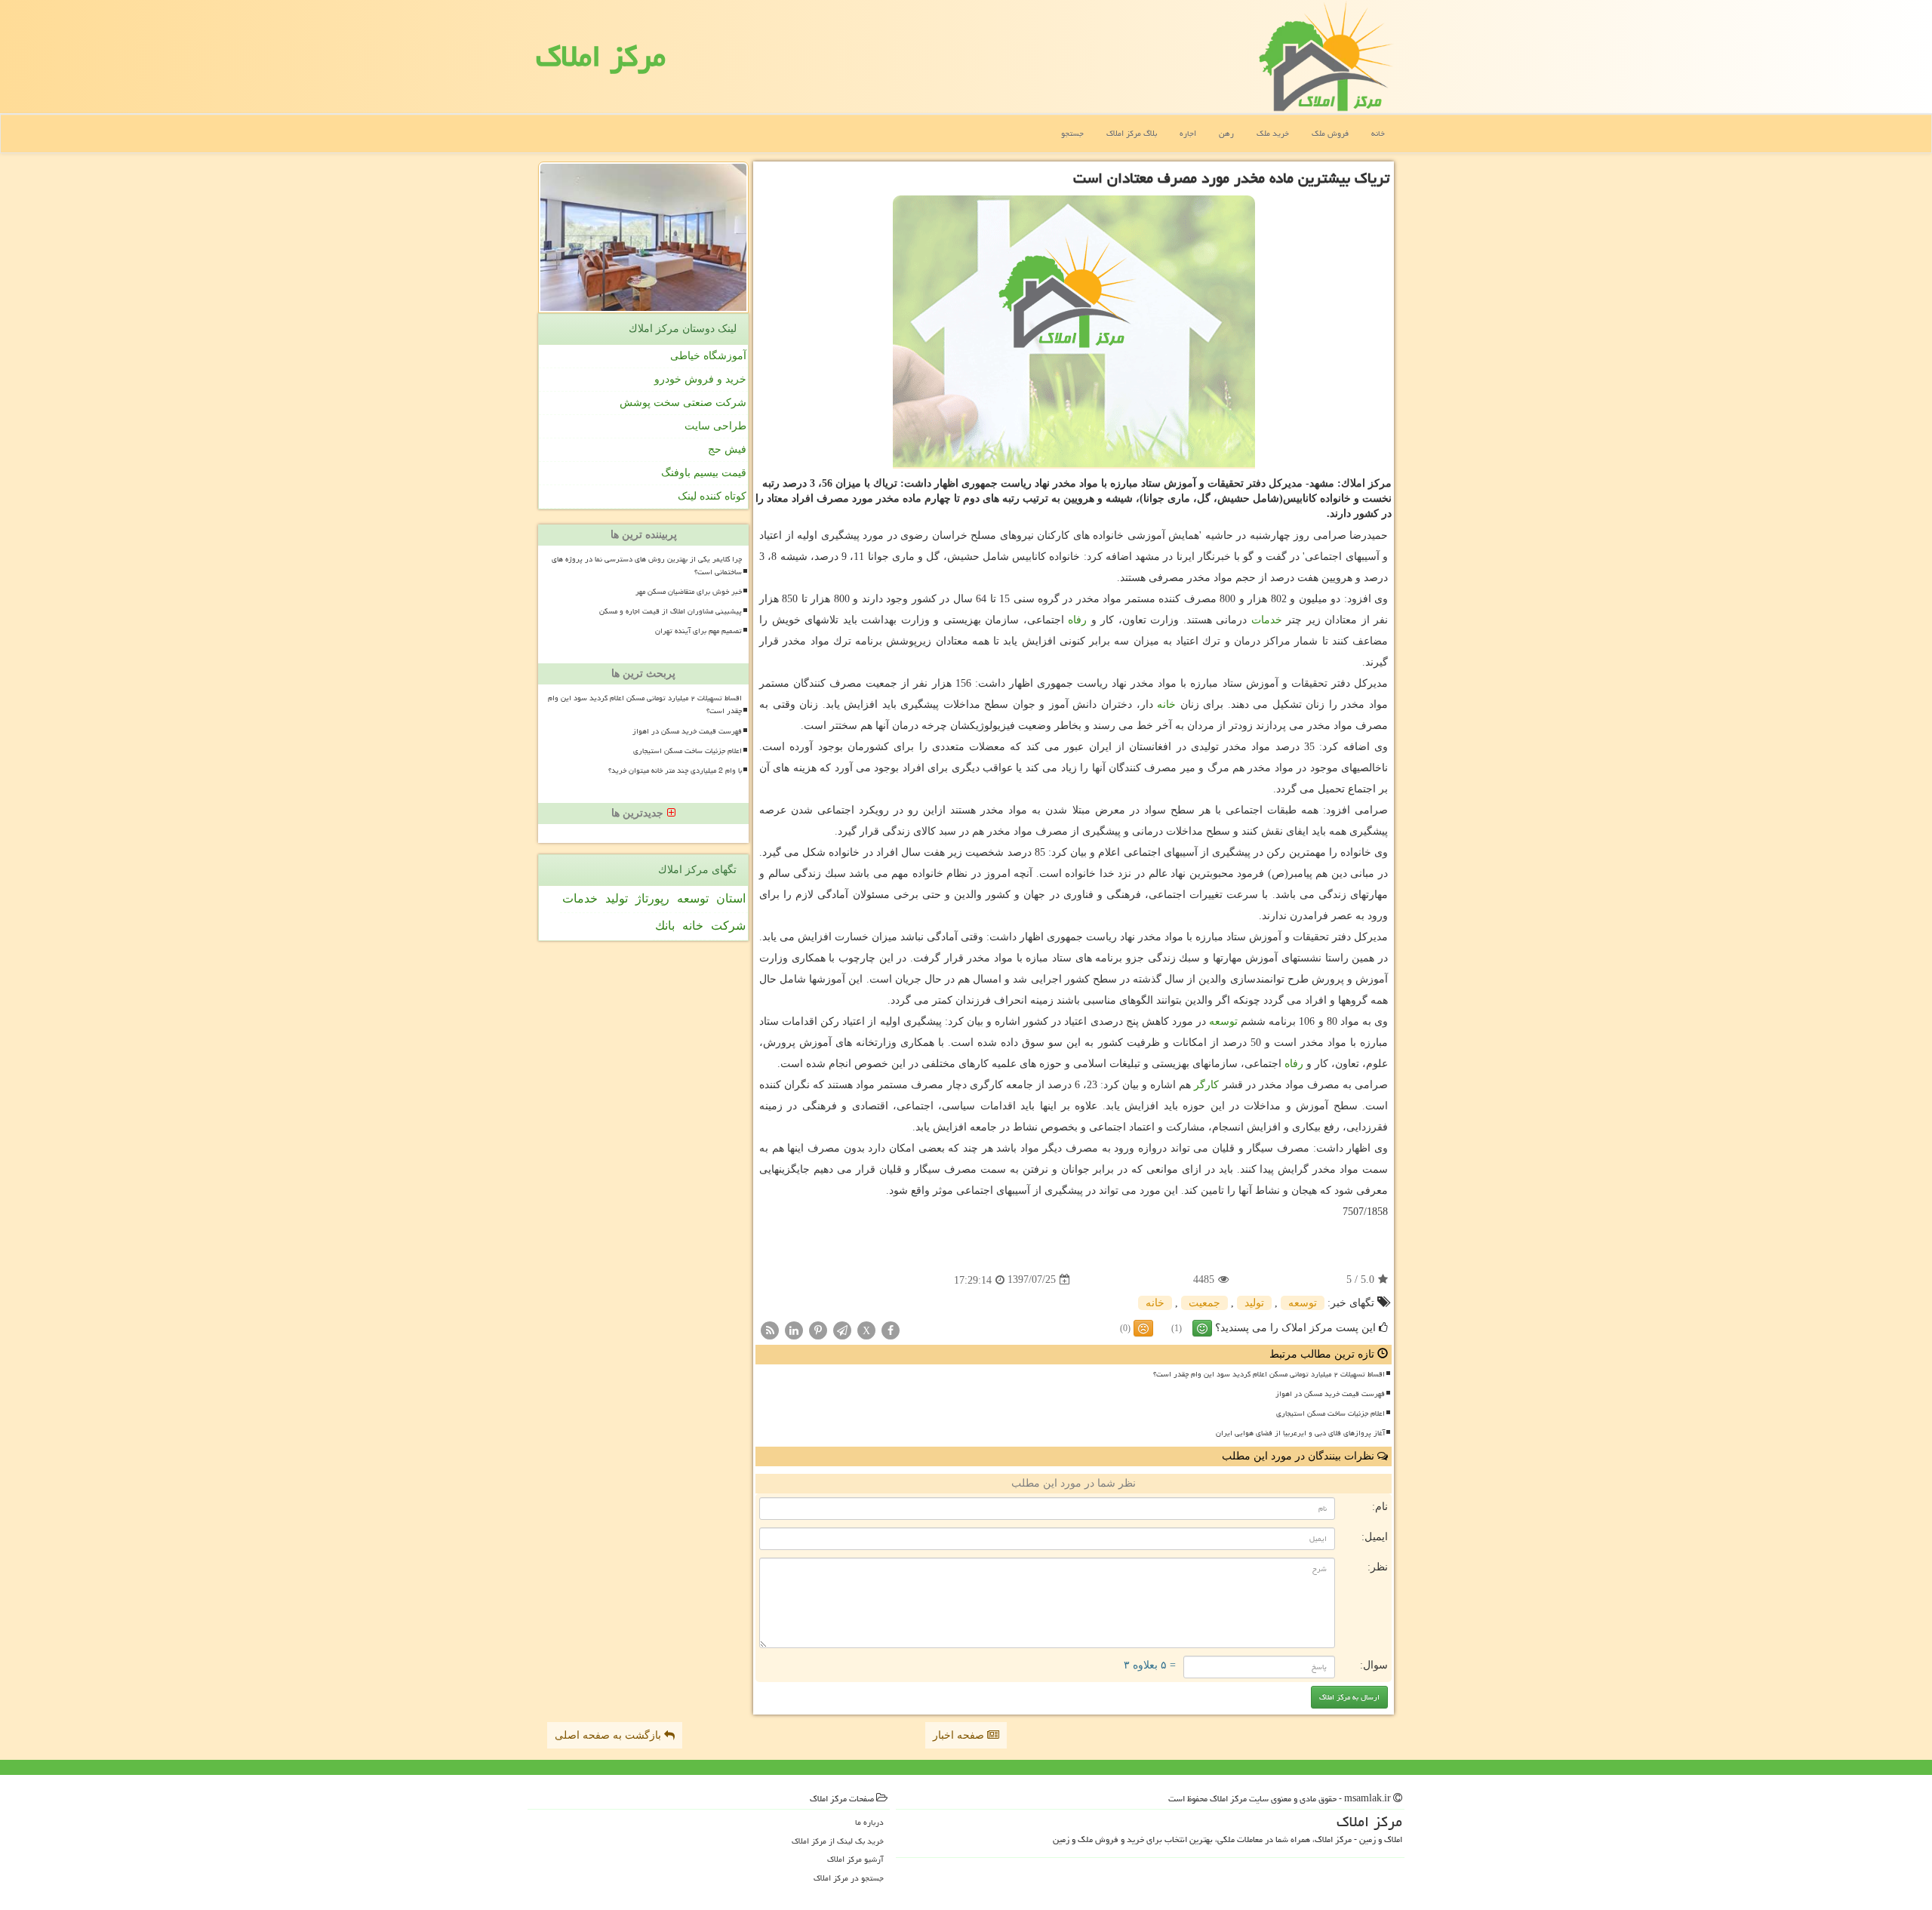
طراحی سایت (715, 426)
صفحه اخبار (960, 1735)
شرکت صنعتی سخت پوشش (683, 403)
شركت (728, 926)
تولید (1254, 1303)
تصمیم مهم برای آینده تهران (698, 631)
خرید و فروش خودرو (700, 379)
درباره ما (869, 1822)
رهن (1226, 133)
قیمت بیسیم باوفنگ (704, 473)
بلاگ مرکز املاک (1132, 133)
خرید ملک (1273, 133)
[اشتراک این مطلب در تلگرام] (842, 1329)
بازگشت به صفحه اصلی (609, 1735)
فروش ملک (1330, 133)
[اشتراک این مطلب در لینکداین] (794, 1329)
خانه (1378, 133)
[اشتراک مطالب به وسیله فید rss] (770, 1329)
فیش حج (727, 449)
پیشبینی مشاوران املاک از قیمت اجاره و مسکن (671, 611)
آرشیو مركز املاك (855, 1859)
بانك (665, 926)
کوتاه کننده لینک (712, 496)
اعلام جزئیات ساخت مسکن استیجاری (1331, 1413)
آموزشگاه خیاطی (708, 356)
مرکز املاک (601, 56)
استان (731, 898)
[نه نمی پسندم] (1143, 1328)
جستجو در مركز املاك (849, 1878)
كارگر (1206, 1085)
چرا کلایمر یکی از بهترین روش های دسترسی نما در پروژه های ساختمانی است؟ (647, 566)
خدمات (1267, 620)
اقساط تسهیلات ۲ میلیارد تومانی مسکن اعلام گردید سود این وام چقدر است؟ (1269, 1374)
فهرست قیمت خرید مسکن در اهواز (1330, 1394)
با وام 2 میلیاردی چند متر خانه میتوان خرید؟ (675, 770)
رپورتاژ (652, 898)
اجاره (1188, 133)
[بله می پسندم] (1202, 1328)
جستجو (1072, 133)
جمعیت (1204, 1303)
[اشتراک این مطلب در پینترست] (818, 1329)
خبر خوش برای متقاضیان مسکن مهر (689, 592)
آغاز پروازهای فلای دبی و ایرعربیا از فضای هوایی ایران (1300, 1433)
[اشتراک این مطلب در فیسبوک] (891, 1329)
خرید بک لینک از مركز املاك (838, 1841)
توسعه (1223, 1021)
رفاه (1077, 620)
